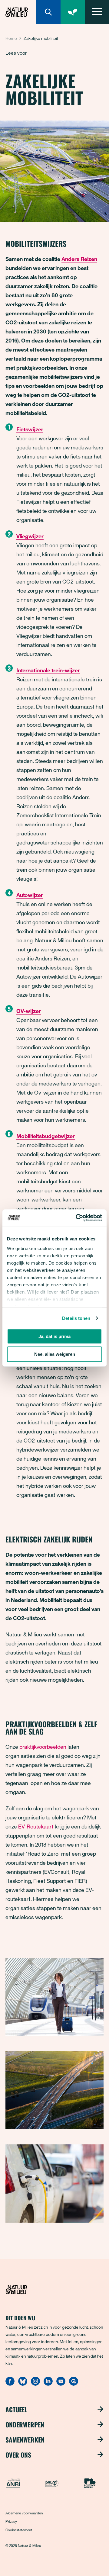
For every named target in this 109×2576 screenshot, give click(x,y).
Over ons (18, 2455)
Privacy (11, 2521)
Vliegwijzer (30, 536)
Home (11, 38)
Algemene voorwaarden (24, 2513)
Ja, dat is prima (54, 1336)
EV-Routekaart (36, 1826)
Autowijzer (30, 895)
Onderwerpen (25, 2424)
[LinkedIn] (48, 2384)
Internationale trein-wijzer (48, 670)
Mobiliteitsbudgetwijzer (46, 1136)
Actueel (16, 2409)
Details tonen (76, 1318)
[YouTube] (61, 2384)
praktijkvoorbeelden (43, 1747)
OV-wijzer (29, 1011)
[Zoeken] (48, 12)
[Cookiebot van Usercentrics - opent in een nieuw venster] (77, 1218)
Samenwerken (25, 2439)
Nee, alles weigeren (55, 1354)
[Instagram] (35, 2384)
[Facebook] (10, 2384)
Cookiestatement (19, 2530)
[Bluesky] (23, 2384)
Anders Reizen (79, 259)
